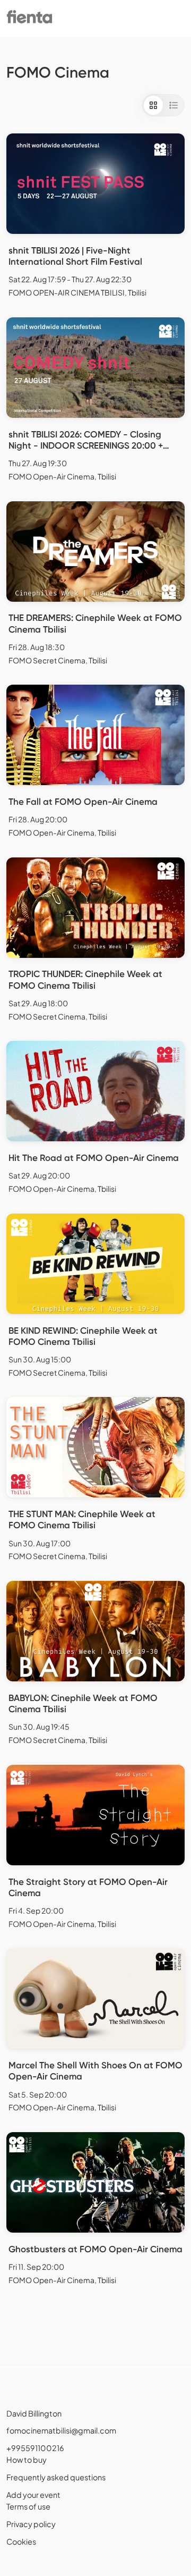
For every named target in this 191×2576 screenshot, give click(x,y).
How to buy (27, 2460)
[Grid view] (153, 105)
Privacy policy (31, 2524)
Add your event (33, 2495)
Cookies (21, 2541)
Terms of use (28, 2506)
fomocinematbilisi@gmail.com (61, 2430)
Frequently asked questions (56, 2477)
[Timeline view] (173, 105)
